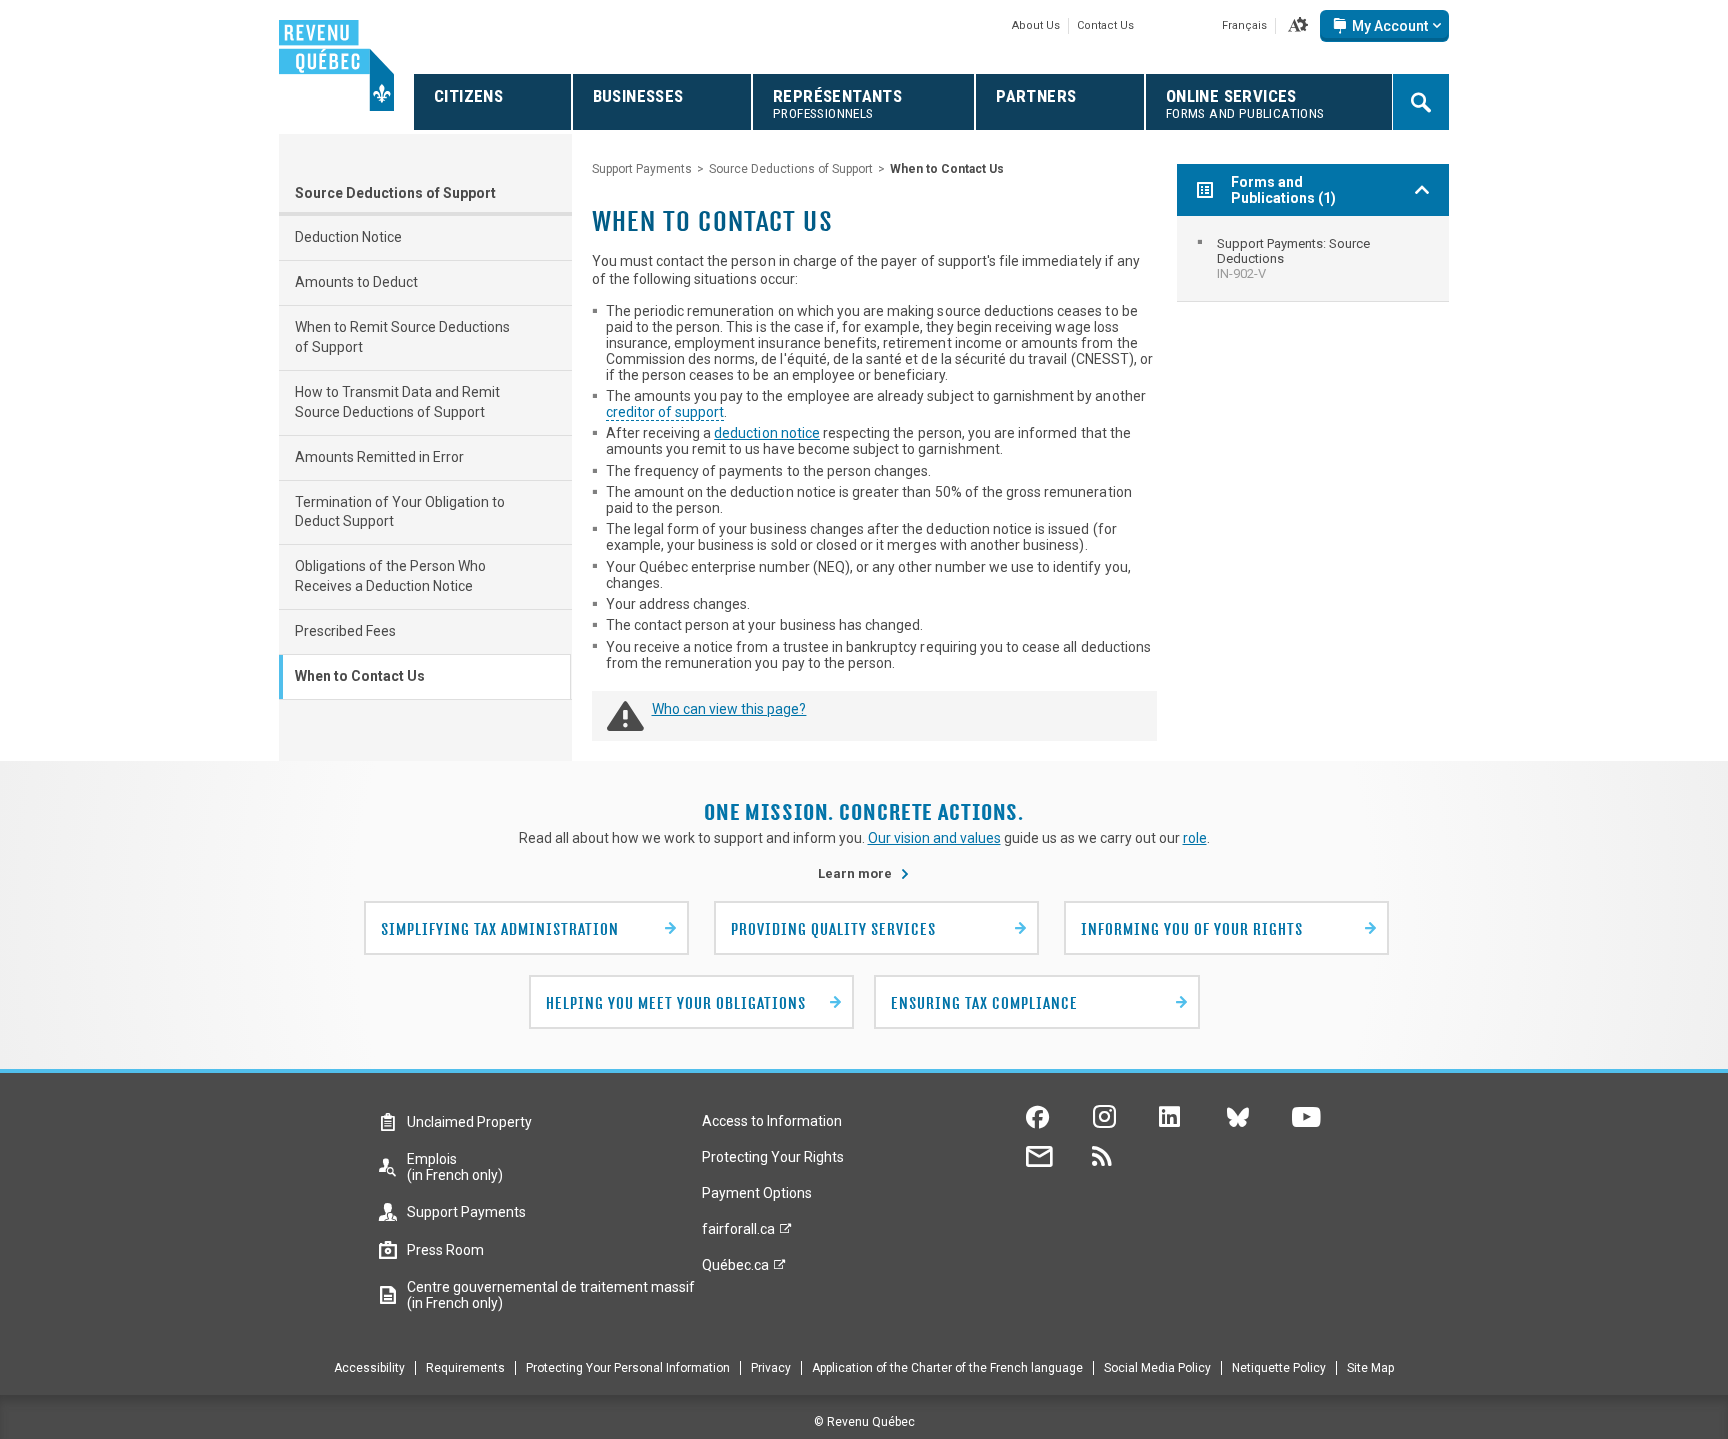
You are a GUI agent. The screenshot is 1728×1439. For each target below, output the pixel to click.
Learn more (864, 873)
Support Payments (642, 169)
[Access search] (1421, 102)
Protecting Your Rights (773, 1157)
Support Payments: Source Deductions (1293, 258)
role (1195, 838)
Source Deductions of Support (395, 193)
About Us (1036, 25)
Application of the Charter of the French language (947, 1368)
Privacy (771, 1368)
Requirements (465, 1368)
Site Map (1370, 1368)
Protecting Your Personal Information (628, 1368)
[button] (1298, 26)
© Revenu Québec (864, 1422)
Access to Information (772, 1121)
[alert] (1384, 26)
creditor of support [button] (665, 412)
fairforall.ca (738, 1234)
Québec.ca (735, 1270)
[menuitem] (1313, 258)
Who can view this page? (729, 709)
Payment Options (757, 1193)
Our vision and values (934, 838)
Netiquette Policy (1279, 1368)
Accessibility (369, 1368)
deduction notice (767, 433)
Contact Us (1105, 25)
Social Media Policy (1157, 1368)
